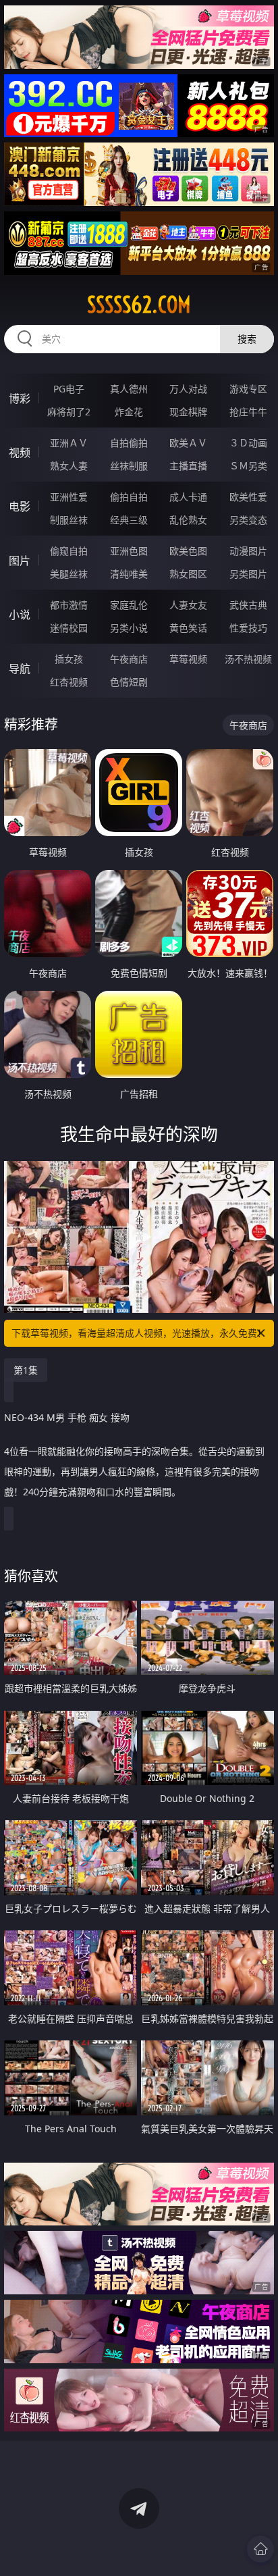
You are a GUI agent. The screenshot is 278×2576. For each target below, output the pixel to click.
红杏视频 (69, 682)
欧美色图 (188, 551)
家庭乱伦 (129, 605)
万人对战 (188, 389)
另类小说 (129, 628)
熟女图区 (188, 574)
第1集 (26, 1370)
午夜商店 (129, 659)
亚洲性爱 (69, 497)
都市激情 (69, 605)
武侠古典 (248, 605)
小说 (20, 615)
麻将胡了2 (69, 412)
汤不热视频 (248, 659)
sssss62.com (139, 305)
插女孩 (69, 659)
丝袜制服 (129, 466)
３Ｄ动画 (248, 443)
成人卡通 (188, 497)
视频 (20, 453)
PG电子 (69, 389)
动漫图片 (248, 551)
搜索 (247, 339)
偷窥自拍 (69, 551)
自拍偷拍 (129, 443)
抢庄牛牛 (248, 412)
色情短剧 (129, 682)
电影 (20, 507)
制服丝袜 (69, 520)
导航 (20, 669)
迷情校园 (69, 628)
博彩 (20, 398)
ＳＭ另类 (248, 466)
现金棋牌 (188, 412)
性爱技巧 (248, 628)
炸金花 (129, 412)
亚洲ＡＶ (69, 443)
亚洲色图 (129, 551)
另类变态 (248, 520)
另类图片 (248, 574)
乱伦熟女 (188, 520)
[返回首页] (260, 2549)
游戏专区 (248, 389)
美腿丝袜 (69, 574)
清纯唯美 (129, 574)
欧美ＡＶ (188, 443)
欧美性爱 (248, 497)
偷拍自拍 (129, 497)
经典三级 (129, 520)
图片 (20, 561)
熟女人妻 (69, 466)
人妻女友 (188, 605)
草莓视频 (188, 659)
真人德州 (129, 389)
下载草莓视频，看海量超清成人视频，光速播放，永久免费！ (139, 1333)
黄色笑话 (188, 628)
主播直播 (188, 466)
